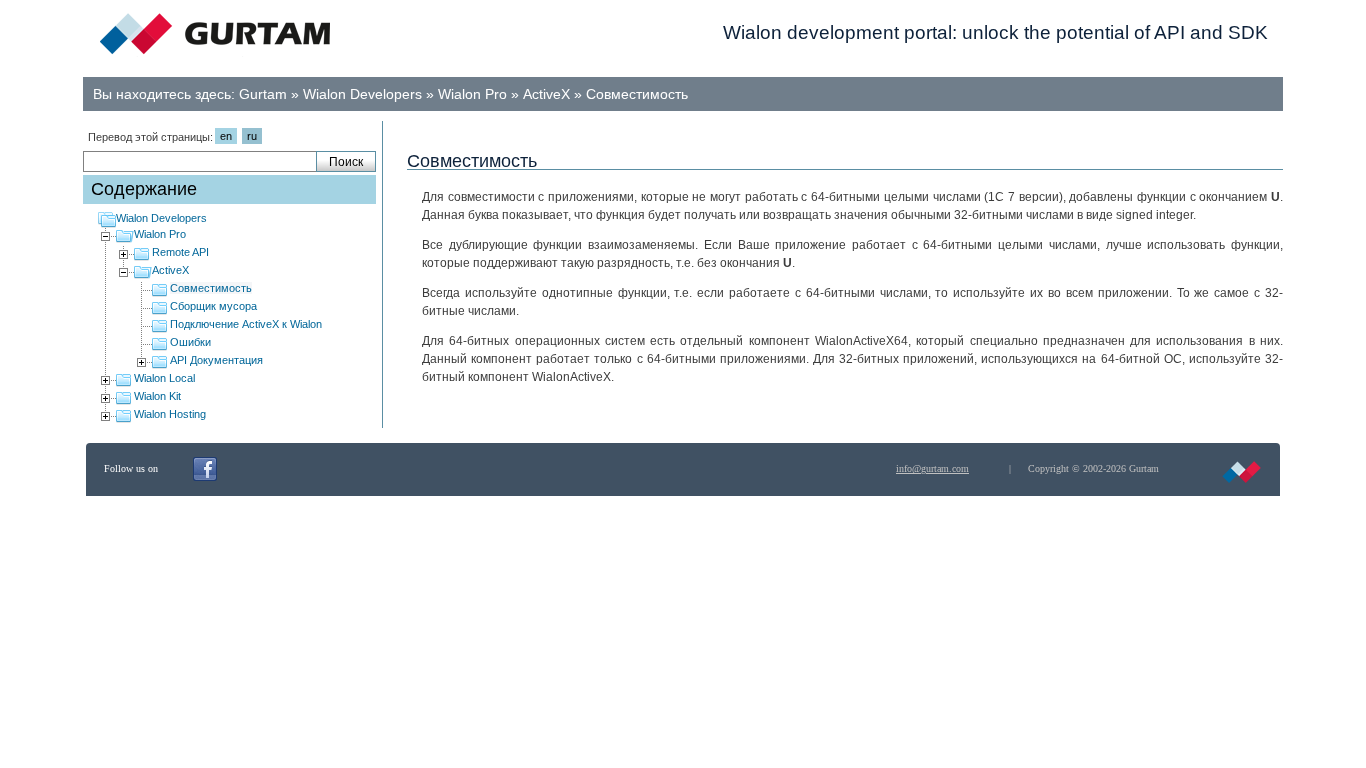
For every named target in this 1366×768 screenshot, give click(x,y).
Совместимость (637, 94)
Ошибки (190, 342)
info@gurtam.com (932, 468)
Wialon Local (164, 378)
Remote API (180, 252)
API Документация (216, 360)
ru (252, 136)
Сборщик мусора (213, 306)
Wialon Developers (362, 94)
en (226, 136)
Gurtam (263, 94)
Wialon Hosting (170, 414)
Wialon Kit (157, 396)
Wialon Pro (472, 94)
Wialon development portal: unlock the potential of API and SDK (995, 32)
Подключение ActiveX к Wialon (246, 324)
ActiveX (546, 94)
